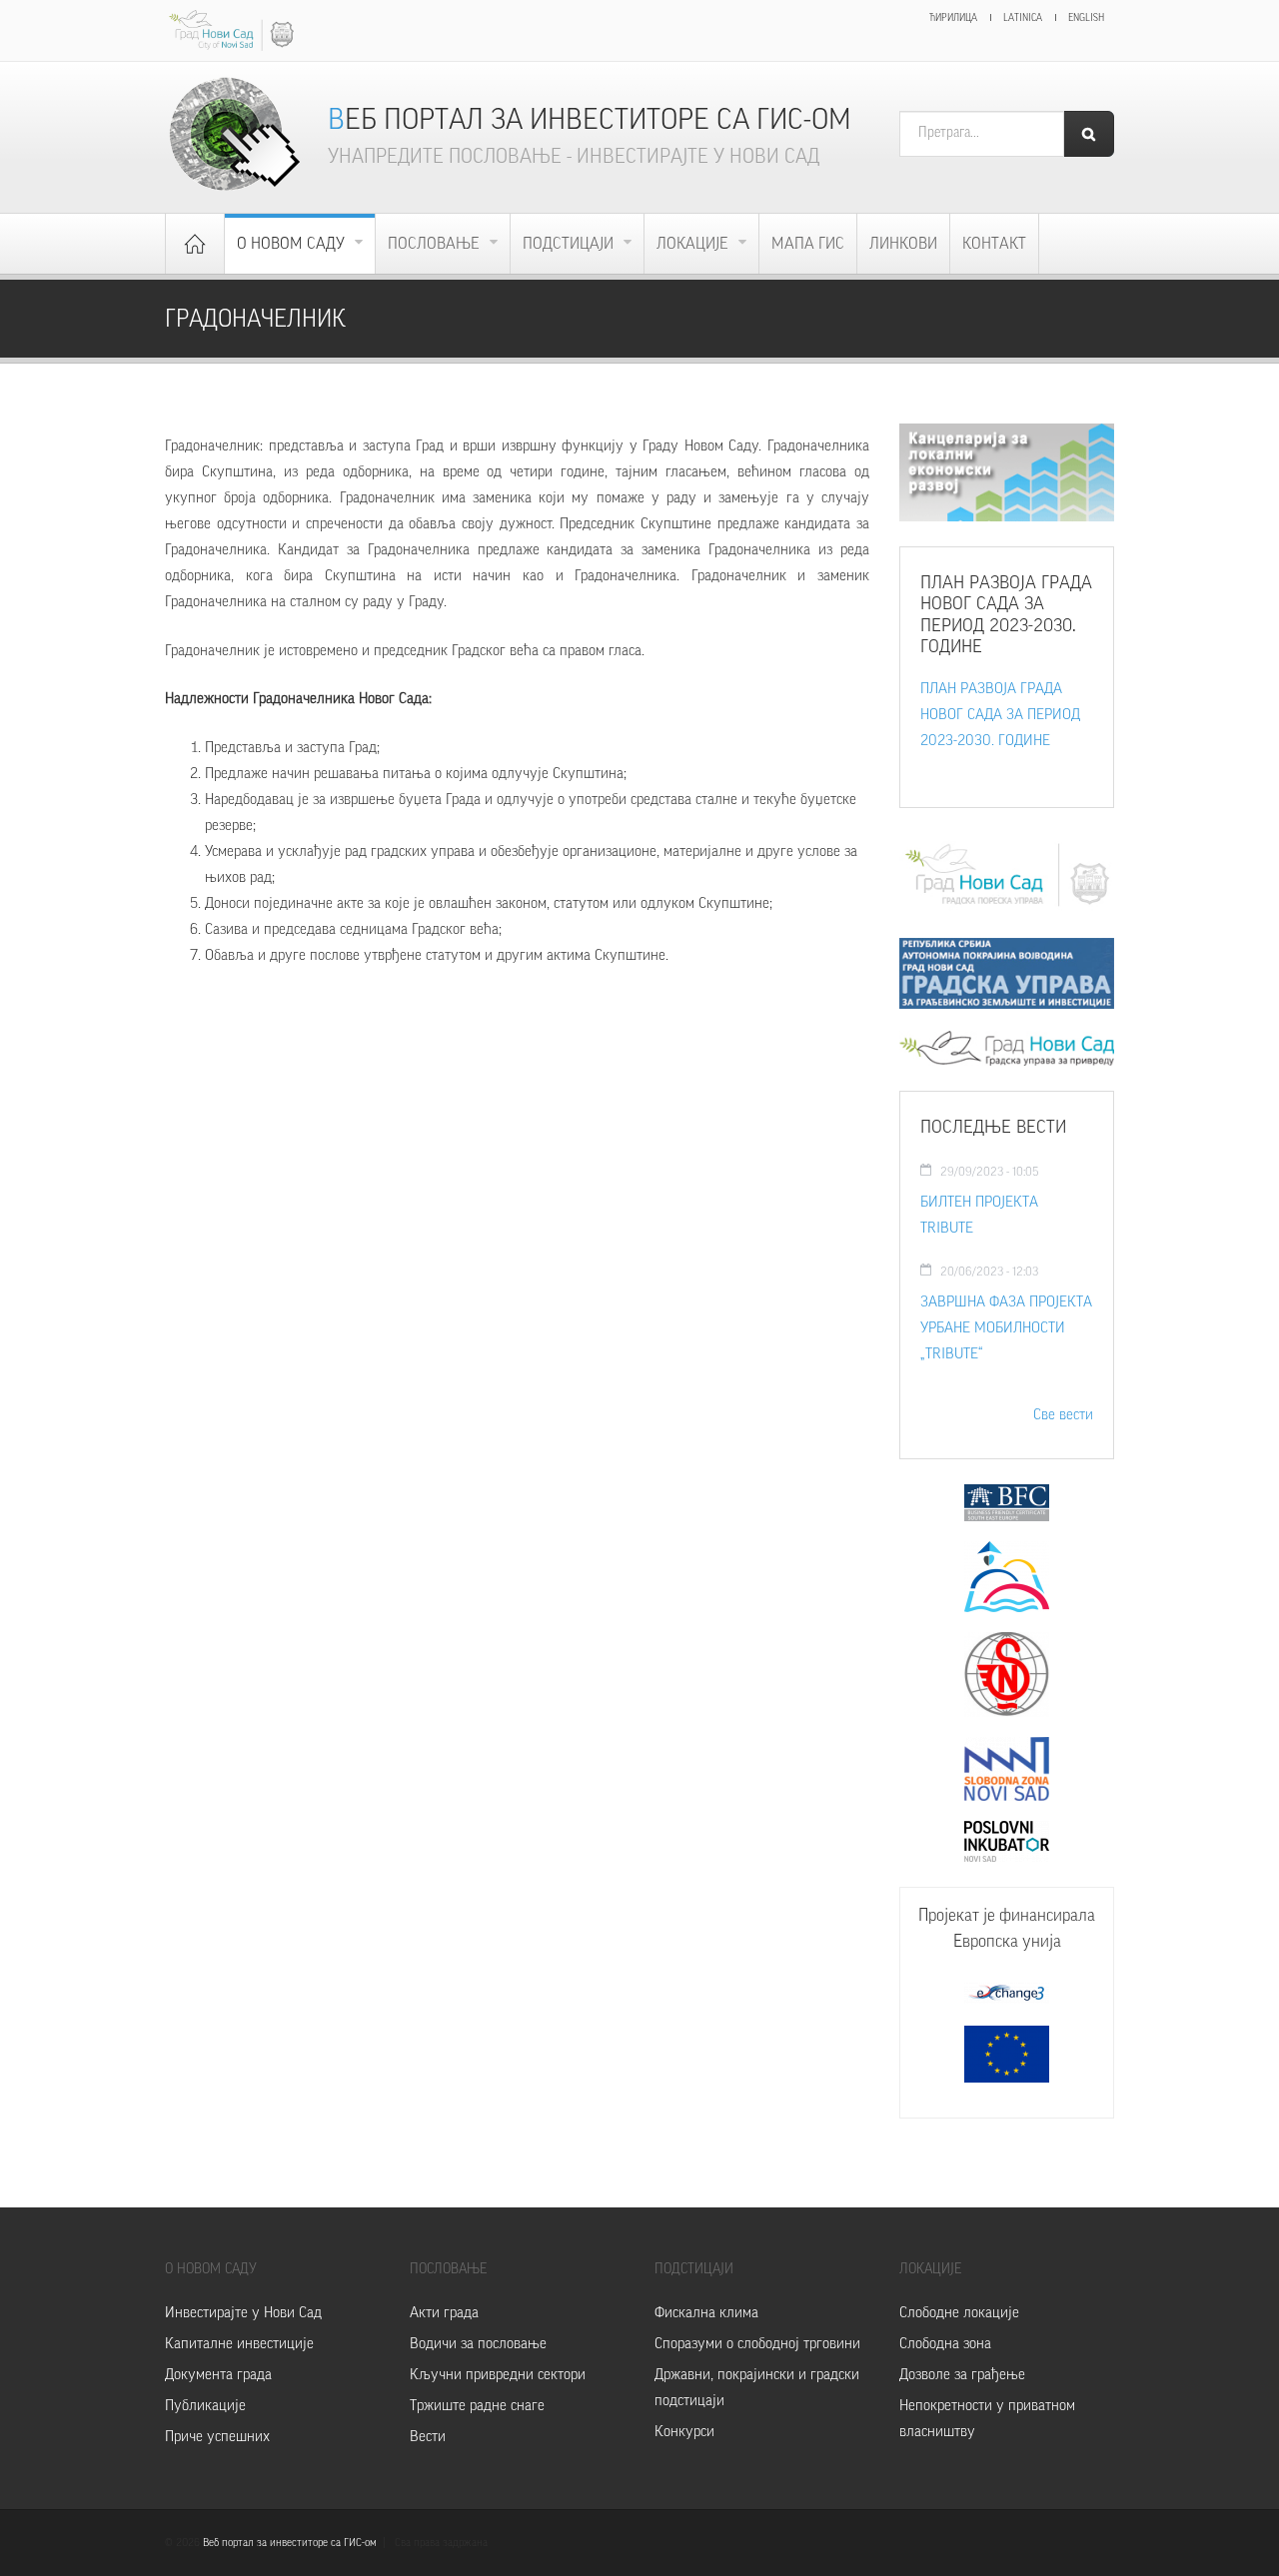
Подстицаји (570, 244)
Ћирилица (953, 18)
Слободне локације (959, 2313)
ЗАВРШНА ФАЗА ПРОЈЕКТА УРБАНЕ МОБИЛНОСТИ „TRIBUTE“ (1006, 1328)
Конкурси (684, 2432)
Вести (428, 2437)
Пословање (436, 244)
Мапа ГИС (808, 244)
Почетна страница (195, 244)
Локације (694, 244)
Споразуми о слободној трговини (757, 2344)
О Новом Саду (293, 244)
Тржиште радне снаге (477, 2406)
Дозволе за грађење (962, 2375)
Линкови (903, 244)
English (1086, 18)
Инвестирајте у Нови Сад (243, 2313)
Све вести (1063, 1415)
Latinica (1023, 18)
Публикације (205, 2406)
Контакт (994, 244)
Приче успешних (217, 2437)
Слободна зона (945, 2344)
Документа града (218, 2375)
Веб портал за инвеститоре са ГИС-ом (590, 119)
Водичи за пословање (478, 2344)
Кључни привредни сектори (498, 2375)
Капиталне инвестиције (239, 2344)
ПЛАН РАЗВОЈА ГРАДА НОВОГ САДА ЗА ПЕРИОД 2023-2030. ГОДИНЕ (1000, 715)
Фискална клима (706, 2313)
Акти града (444, 2313)
